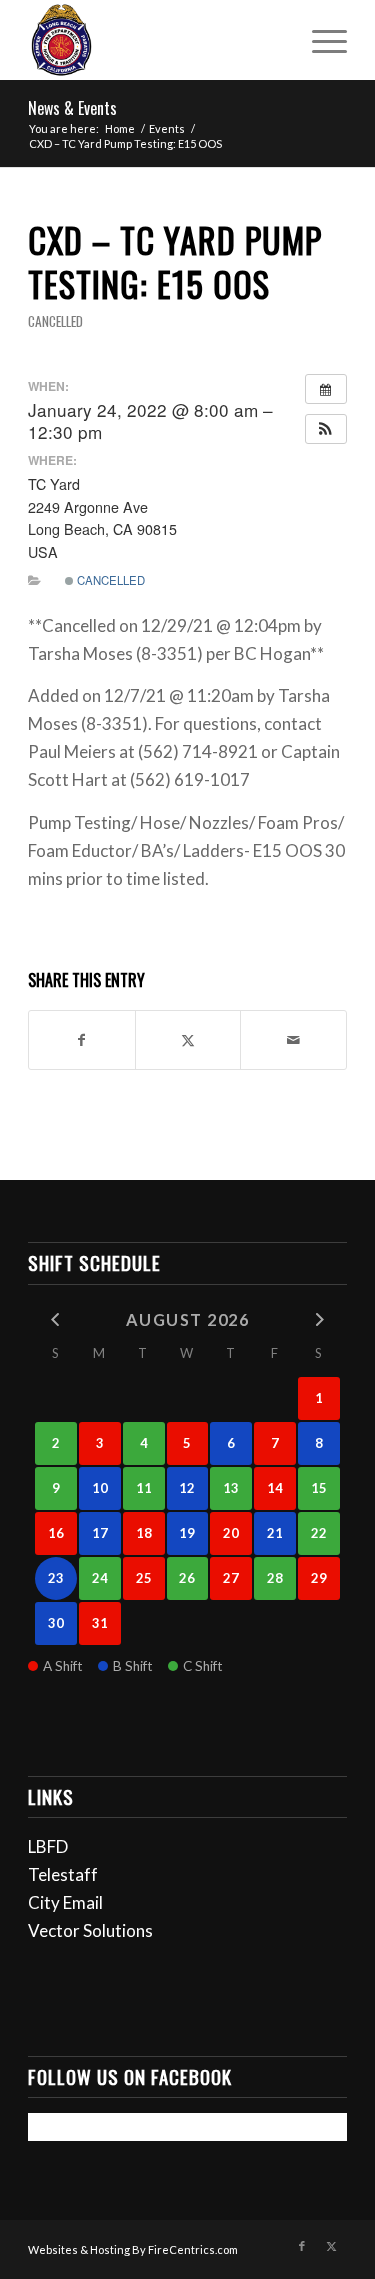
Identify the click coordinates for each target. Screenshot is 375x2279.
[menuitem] (319, 40)
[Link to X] (332, 2246)
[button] (326, 429)
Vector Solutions (90, 1930)
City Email (65, 1902)
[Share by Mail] (293, 1040)
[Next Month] (319, 1318)
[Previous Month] (56, 1318)
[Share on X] (188, 1040)
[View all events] (326, 389)
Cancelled (55, 321)
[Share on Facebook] (82, 1040)
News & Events (72, 108)
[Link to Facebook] (302, 2246)
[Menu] (319, 40)
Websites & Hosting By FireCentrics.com (133, 2249)
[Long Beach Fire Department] (155, 40)
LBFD (48, 1846)
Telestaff (63, 1874)
